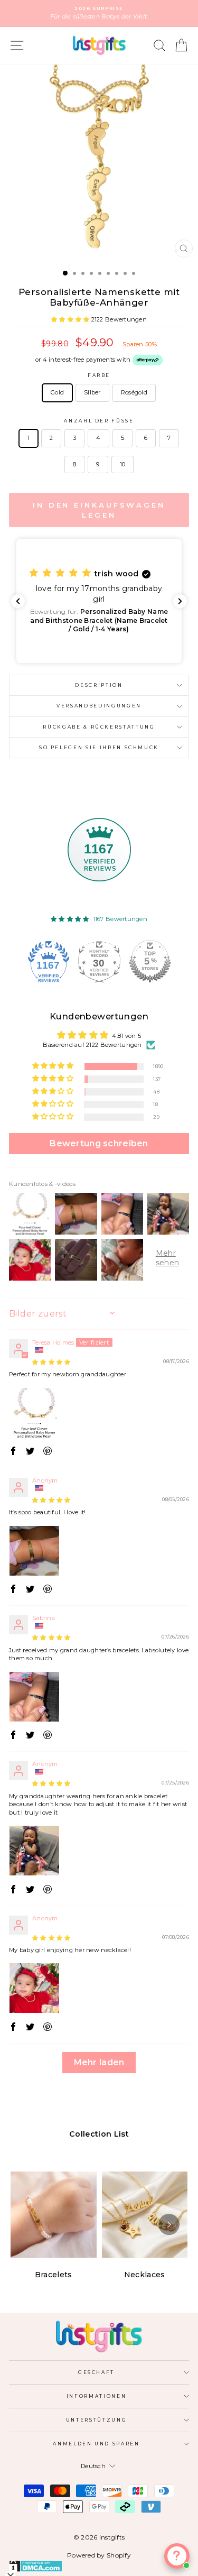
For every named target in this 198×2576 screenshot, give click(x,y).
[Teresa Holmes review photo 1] (34, 1413)
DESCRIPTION (99, 685)
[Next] (169, 2224)
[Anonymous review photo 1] (34, 1551)
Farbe (99, 375)
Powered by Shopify (99, 2555)
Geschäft (96, 2372)
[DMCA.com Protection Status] (99, 2566)
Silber (92, 392)
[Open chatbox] (177, 2556)
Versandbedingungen (99, 706)
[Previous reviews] (18, 601)
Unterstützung (96, 2420)
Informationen (96, 2396)
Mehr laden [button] (99, 2062)
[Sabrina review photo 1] (34, 1697)
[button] (71, 319)
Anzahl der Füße (99, 421)
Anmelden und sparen (96, 2444)
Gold (57, 392)
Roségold (134, 392)
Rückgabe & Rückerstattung (99, 727)
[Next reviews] (180, 601)
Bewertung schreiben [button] (99, 1143)
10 (123, 464)
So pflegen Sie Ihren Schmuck (99, 747)
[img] (51, 1362)
